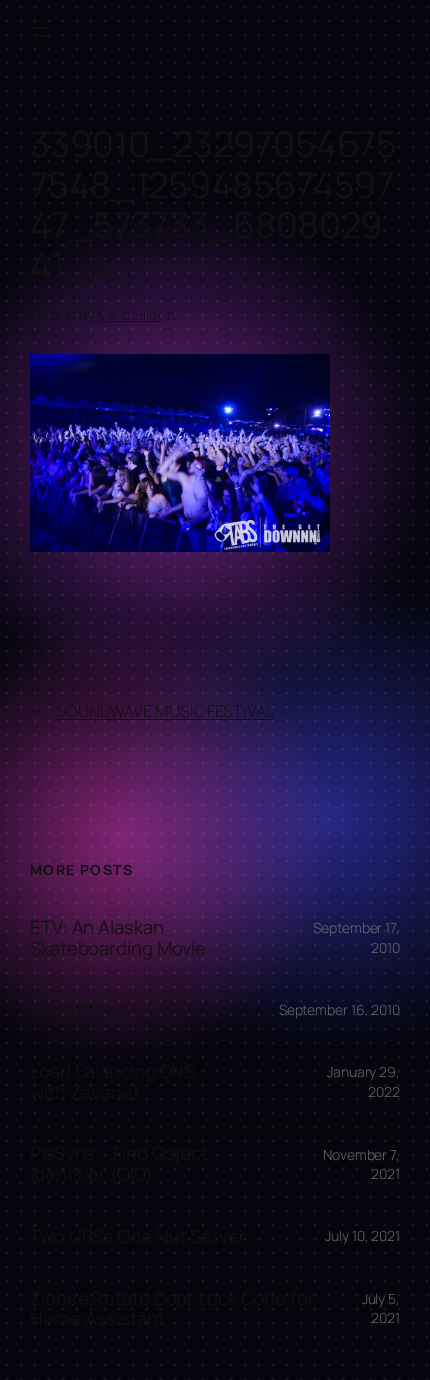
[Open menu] (42, 32)
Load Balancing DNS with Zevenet (112, 1081)
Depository (76, 1009)
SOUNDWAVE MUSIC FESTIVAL (165, 711)
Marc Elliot (129, 314)
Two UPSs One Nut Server (138, 1236)
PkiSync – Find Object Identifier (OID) (119, 1163)
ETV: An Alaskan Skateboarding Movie (118, 937)
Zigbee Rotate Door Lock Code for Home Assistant (172, 1308)
